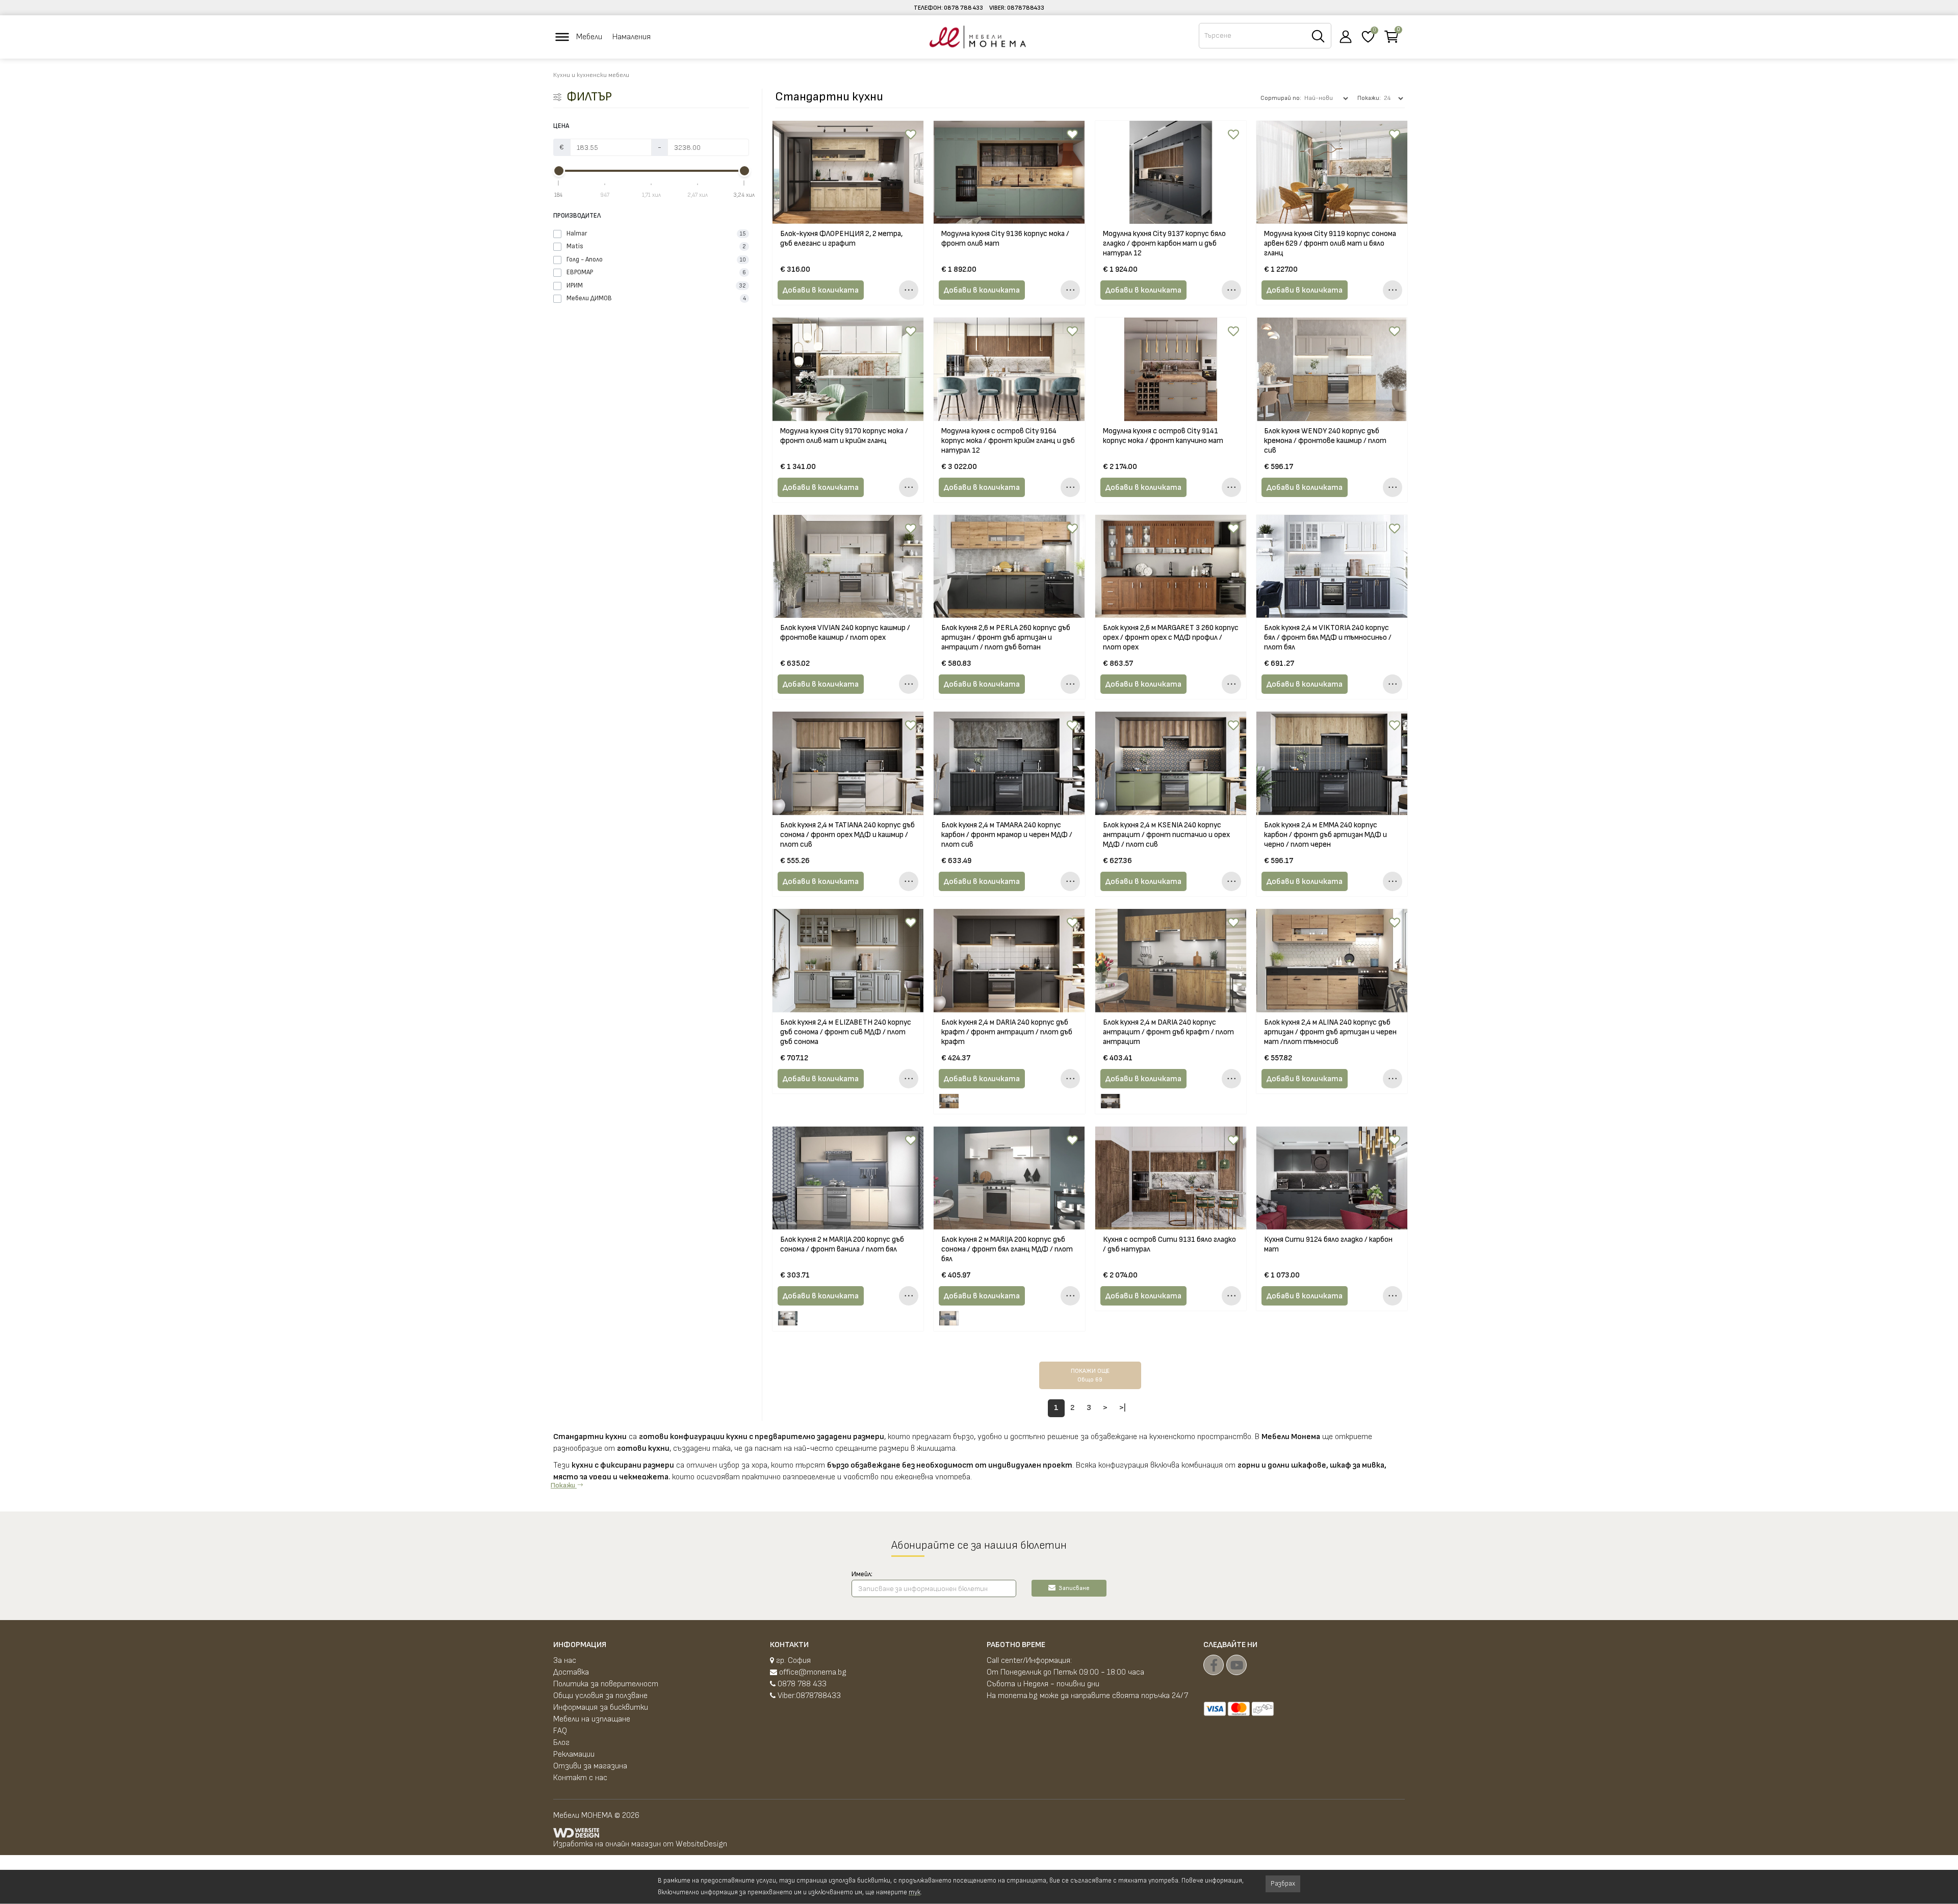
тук (914, 1892)
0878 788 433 (963, 8)
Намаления (632, 37)
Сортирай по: (1281, 98)
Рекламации (574, 1754)
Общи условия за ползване (600, 1696)
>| (1123, 1408)
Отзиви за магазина (590, 1766)
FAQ (560, 1731)
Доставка (571, 1672)
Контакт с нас (580, 1778)
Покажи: (1369, 98)
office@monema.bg (812, 1672)
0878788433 (1026, 8)
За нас (565, 1661)
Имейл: (862, 1574)
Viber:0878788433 (808, 1696)
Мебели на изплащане (592, 1719)
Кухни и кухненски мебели (591, 75)
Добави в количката (821, 290)
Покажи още (1090, 1375)
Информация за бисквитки (601, 1707)
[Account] (1346, 37)
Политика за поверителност (606, 1684)
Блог (561, 1743)
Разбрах (1283, 1884)
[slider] (559, 171)
